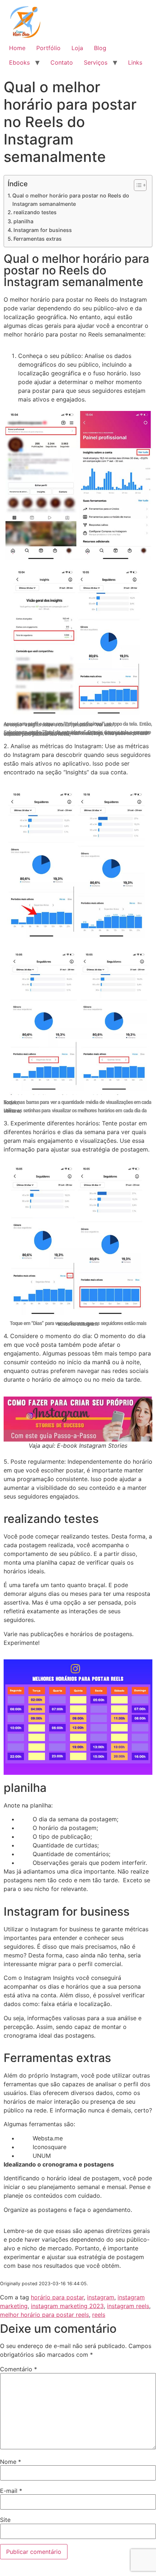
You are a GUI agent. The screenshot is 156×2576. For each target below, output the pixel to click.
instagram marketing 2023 (67, 2306)
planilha (23, 221)
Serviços (96, 62)
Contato (62, 62)
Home (17, 48)
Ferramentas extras (38, 239)
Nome (11, 2462)
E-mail (11, 2491)
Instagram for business (43, 230)
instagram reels (128, 2306)
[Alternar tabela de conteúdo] (137, 185)
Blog (100, 48)
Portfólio (48, 48)
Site (5, 2520)
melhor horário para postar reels (44, 2315)
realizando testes (35, 212)
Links (135, 62)
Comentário (19, 2369)
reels (99, 2315)
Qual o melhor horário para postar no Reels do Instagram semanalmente (71, 200)
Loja (77, 48)
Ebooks (19, 62)
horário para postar (57, 2297)
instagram (101, 2297)
